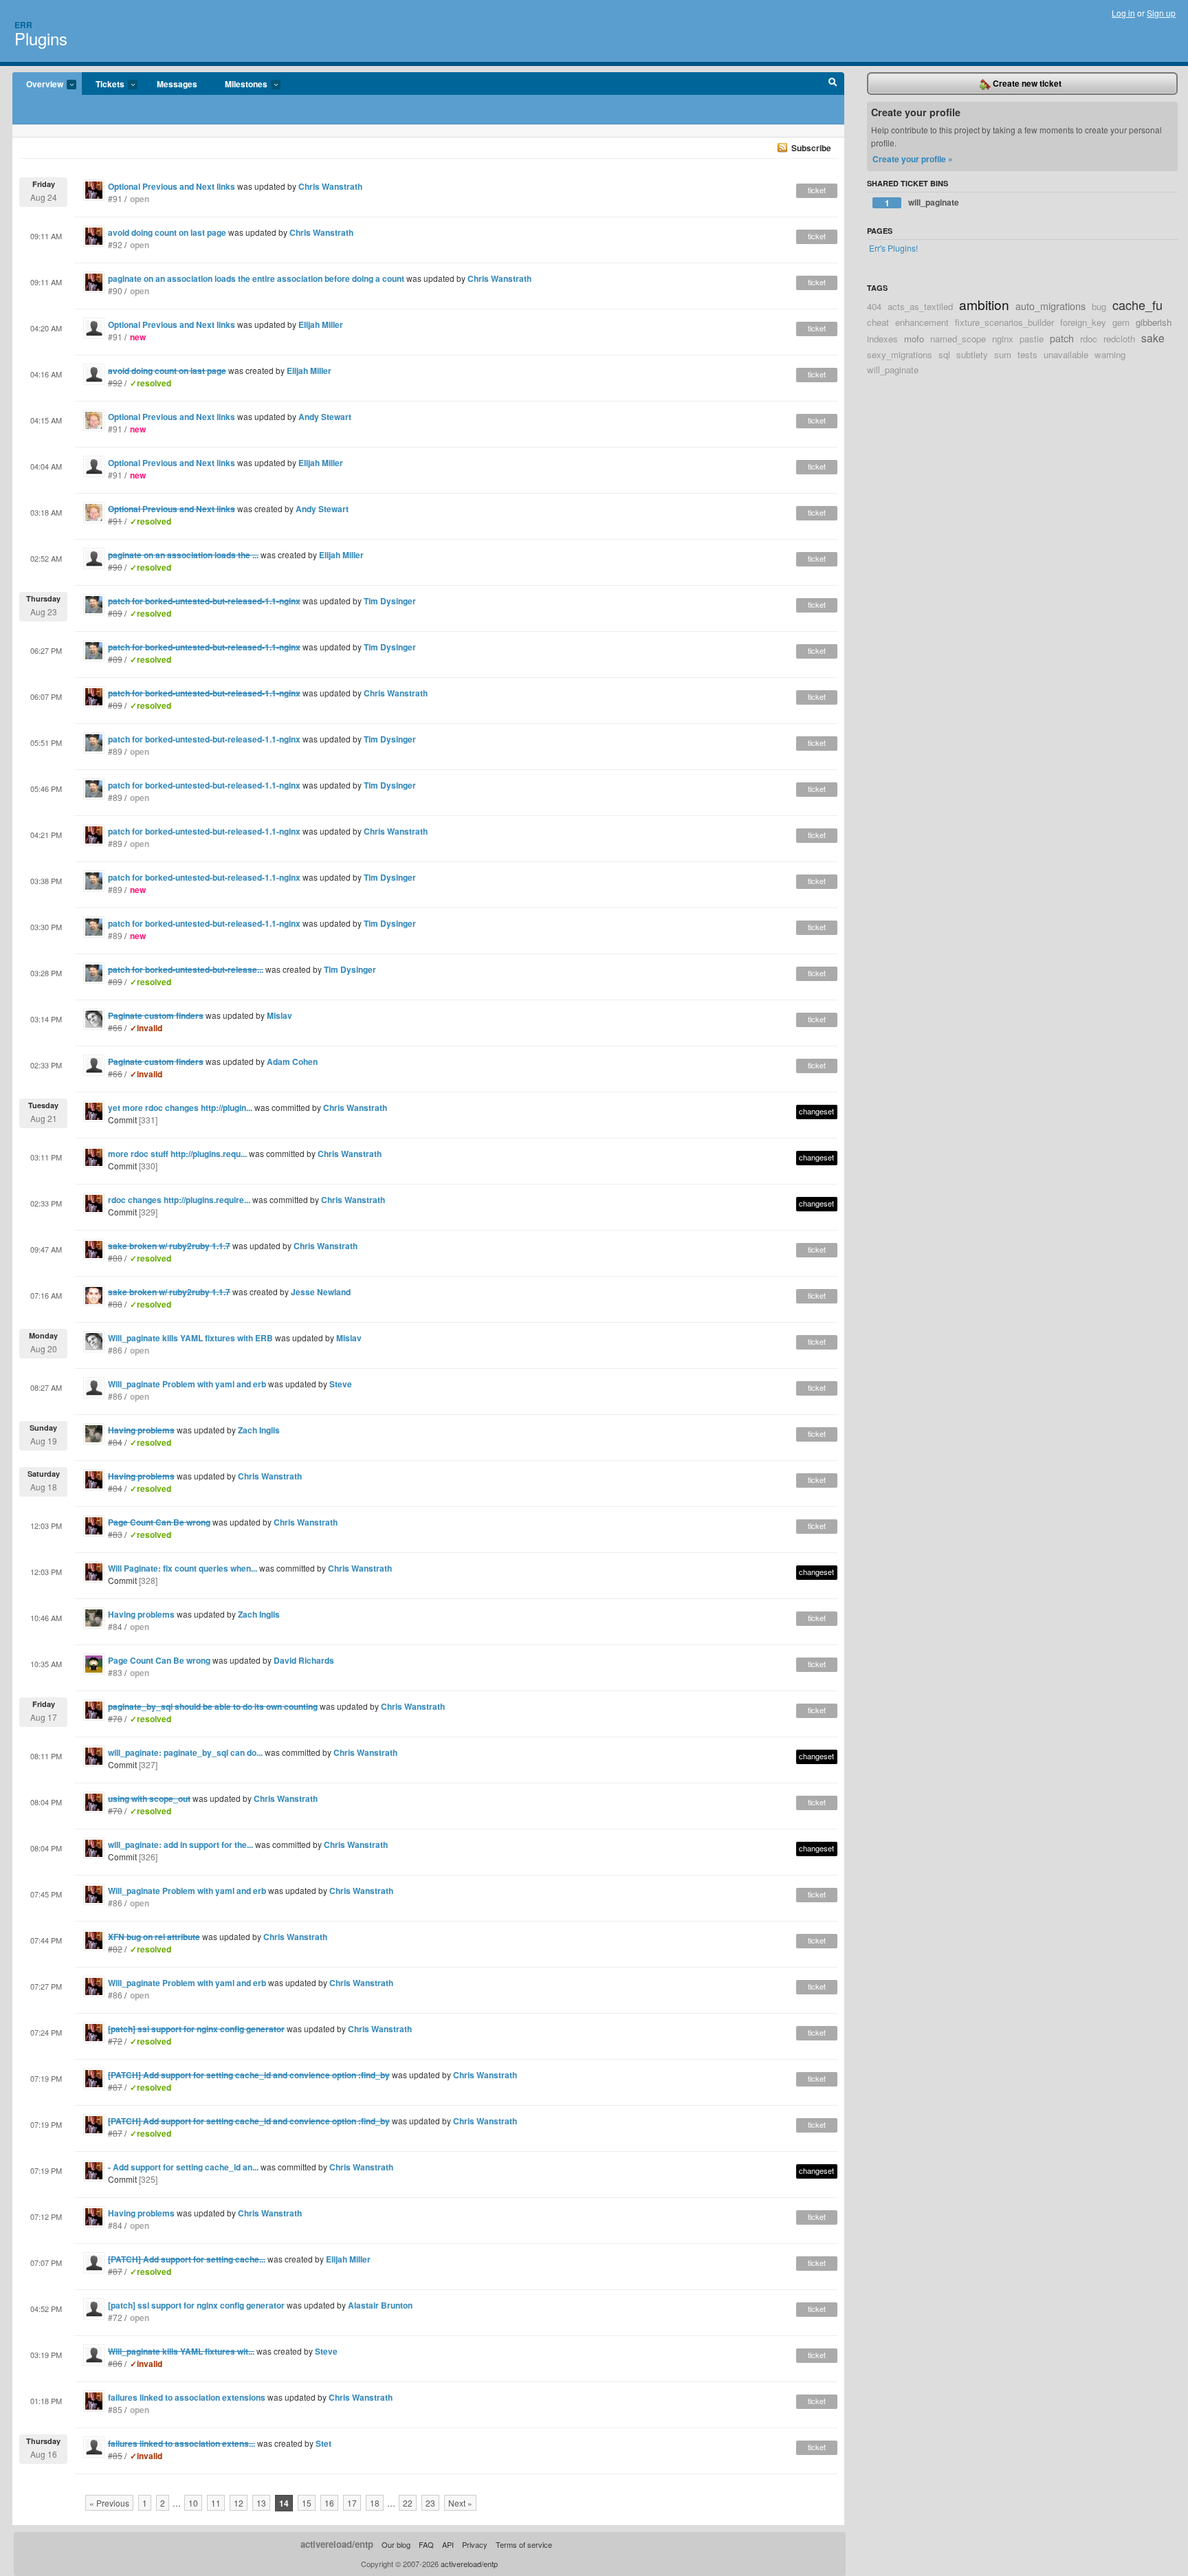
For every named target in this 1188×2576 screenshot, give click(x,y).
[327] (148, 1764)
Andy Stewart (325, 417)
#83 (115, 1672)
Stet (323, 2443)
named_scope (958, 339)
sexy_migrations (900, 354)
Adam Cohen (292, 1061)
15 (307, 2503)
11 (216, 2503)
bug (1099, 306)
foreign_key (1083, 322)
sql (944, 354)
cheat (878, 322)
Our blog (396, 2544)
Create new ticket (1026, 83)
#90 (115, 290)
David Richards (304, 1660)
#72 (115, 2317)
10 (193, 2503)
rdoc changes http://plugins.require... (179, 1200)
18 (375, 2503)
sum (1003, 354)
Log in (1123, 13)
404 (874, 306)
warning (1110, 354)
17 (352, 2503)
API (448, 2544)
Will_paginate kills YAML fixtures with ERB (190, 1338)
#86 (115, 1350)
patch (1062, 338)
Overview (38, 85)
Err (23, 25)
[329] (148, 1212)
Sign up (1161, 13)
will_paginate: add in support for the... (180, 1845)
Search (833, 84)
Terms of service (524, 2544)
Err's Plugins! (893, 248)
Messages (177, 84)
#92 (115, 244)
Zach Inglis (259, 1430)
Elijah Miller (321, 324)
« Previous (109, 2503)
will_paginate (922, 202)
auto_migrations (1050, 306)
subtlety (972, 354)
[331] (148, 1120)
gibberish (1154, 322)
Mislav (279, 1015)
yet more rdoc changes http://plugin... (180, 1108)
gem (1121, 322)
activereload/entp (337, 2544)
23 (430, 2503)
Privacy (475, 2544)
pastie (1032, 339)
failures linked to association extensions (187, 2397)
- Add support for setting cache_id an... (183, 2167)
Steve (341, 1384)
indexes (882, 339)
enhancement (922, 322)
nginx (1003, 339)
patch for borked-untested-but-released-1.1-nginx (204, 739)
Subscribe (811, 148)
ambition (984, 304)
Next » (460, 2503)
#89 (115, 751)
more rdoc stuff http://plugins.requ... (177, 1154)
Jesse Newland (321, 1292)
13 (261, 2503)
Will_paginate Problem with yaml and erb (187, 1384)
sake (1153, 338)
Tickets (103, 85)
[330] (148, 1166)
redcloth (1119, 339)
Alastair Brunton (380, 2305)
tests (1027, 354)
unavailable (1066, 354)
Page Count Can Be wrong (159, 1660)
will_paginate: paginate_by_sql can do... (185, 1752)
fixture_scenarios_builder (1004, 322)
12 (239, 2503)
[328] (148, 1580)
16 (329, 2503)
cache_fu (1137, 305)
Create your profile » (913, 159)
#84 (115, 1626)
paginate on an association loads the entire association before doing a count (256, 278)
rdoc (1089, 339)
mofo (914, 339)
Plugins (41, 38)
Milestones (239, 85)
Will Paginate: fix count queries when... (183, 1568)
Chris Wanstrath (330, 186)
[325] (148, 2179)
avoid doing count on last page (167, 232)
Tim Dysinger (390, 601)
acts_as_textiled (920, 306)
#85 (115, 2409)
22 (408, 2503)
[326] (148, 1857)
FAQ (426, 2544)
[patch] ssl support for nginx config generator (196, 2305)
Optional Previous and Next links (172, 186)
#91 (115, 198)
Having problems (141, 1614)
